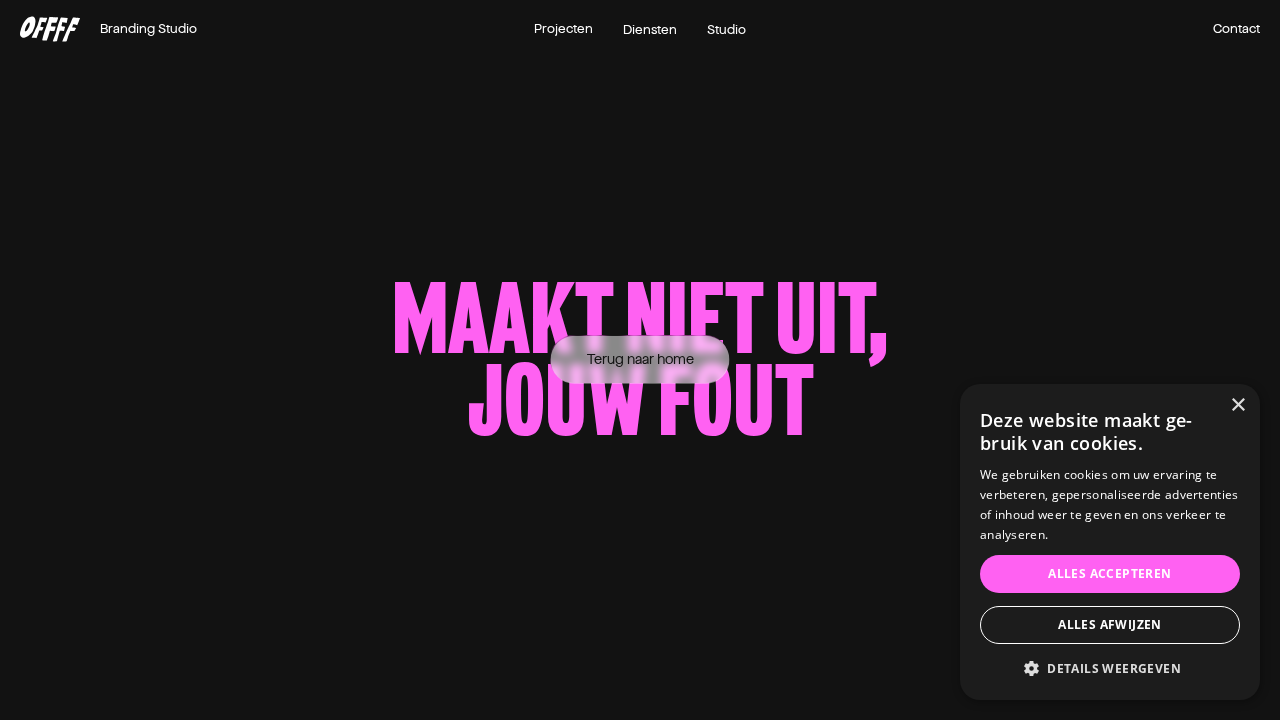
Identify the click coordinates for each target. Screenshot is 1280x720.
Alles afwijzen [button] (1110, 624)
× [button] (1237, 405)
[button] (1110, 668)
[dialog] (1110, 542)
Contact (1236, 29)
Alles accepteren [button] (1109, 573)
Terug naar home (640, 359)
